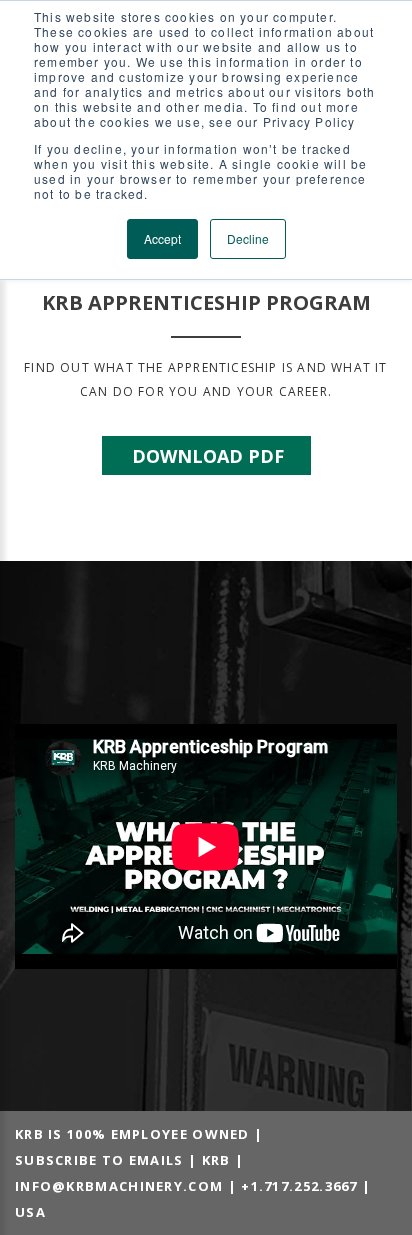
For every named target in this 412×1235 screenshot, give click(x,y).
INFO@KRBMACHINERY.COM (119, 1186)
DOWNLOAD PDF (208, 456)
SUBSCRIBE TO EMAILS (99, 1160)
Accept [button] (162, 238)
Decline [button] (248, 238)
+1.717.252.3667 (299, 1186)
